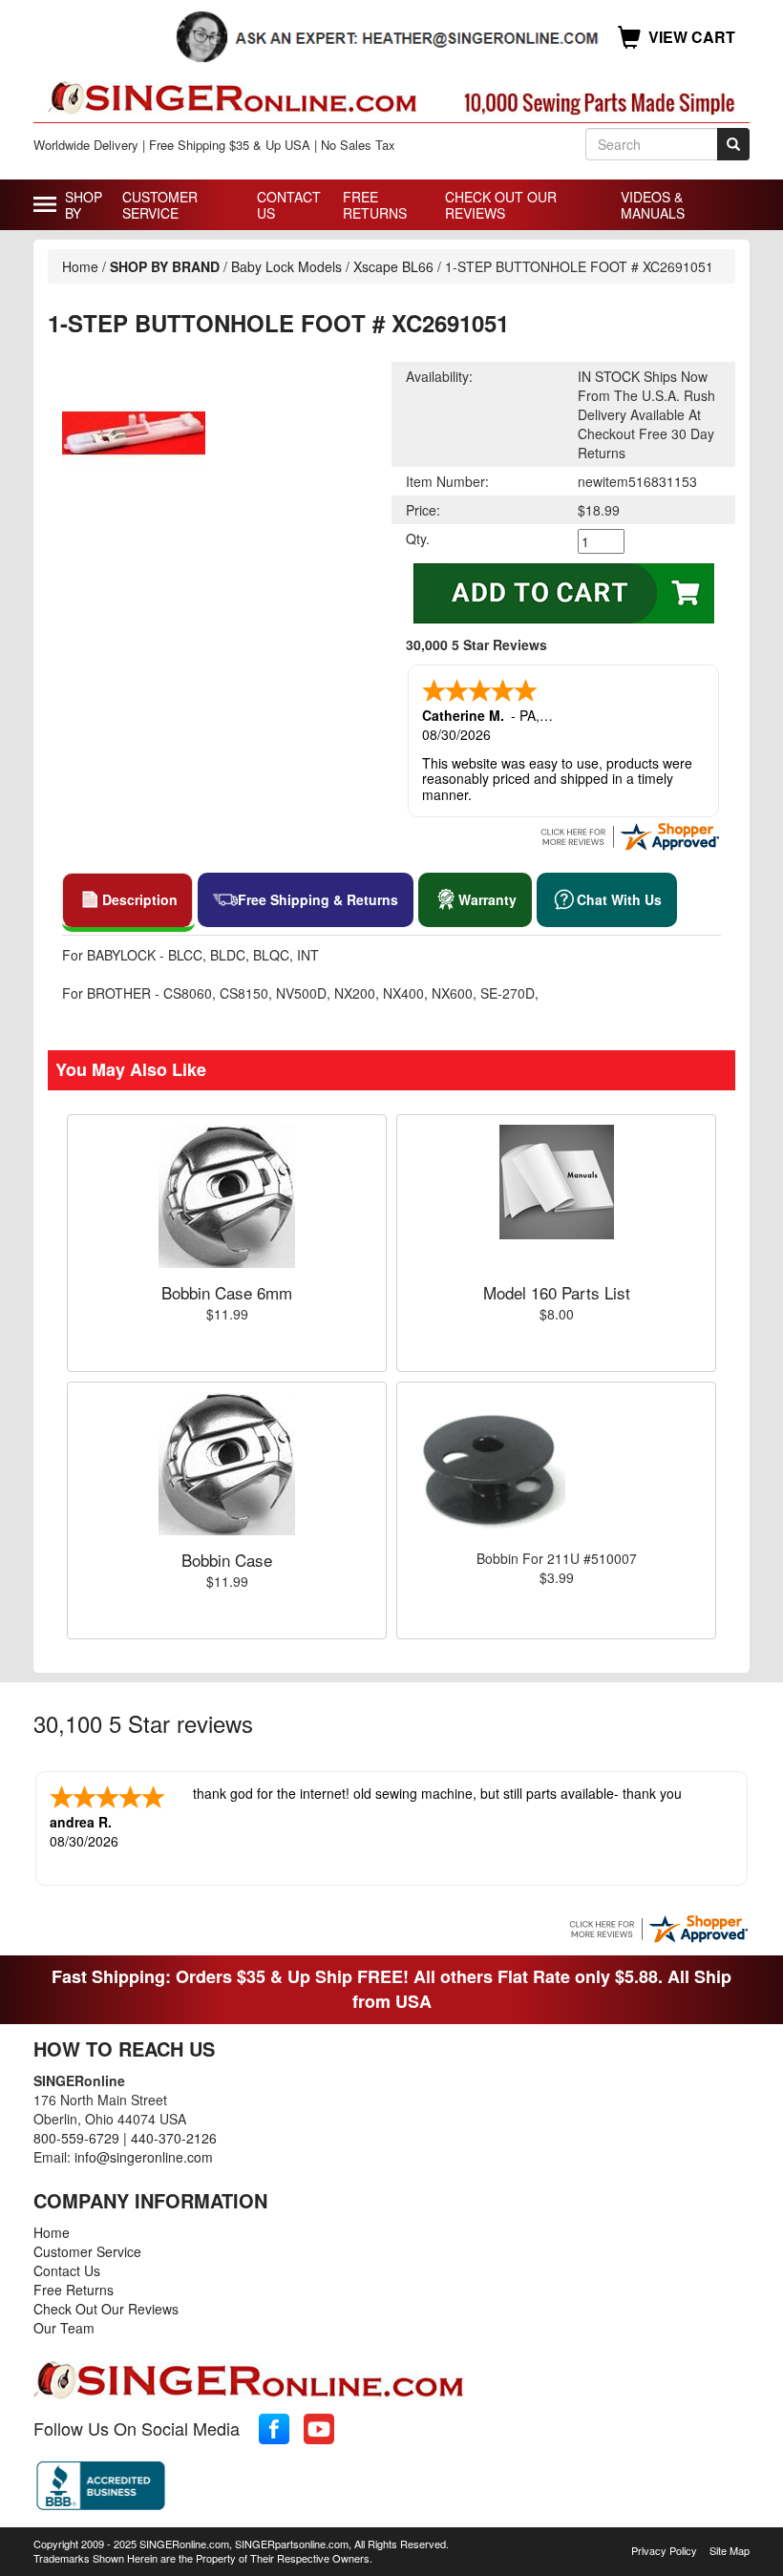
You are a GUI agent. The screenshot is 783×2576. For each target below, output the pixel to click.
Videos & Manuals (653, 205)
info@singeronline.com (144, 2157)
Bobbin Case (227, 1560)
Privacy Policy (664, 2550)
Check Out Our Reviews (501, 205)
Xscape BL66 (393, 266)
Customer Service (160, 205)
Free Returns (375, 205)
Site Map (730, 2550)
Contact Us (289, 205)
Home (80, 266)
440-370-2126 (174, 2138)
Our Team (64, 2328)
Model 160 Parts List (557, 1292)
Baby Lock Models (286, 266)
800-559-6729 (76, 2138)
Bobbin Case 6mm (227, 1292)
